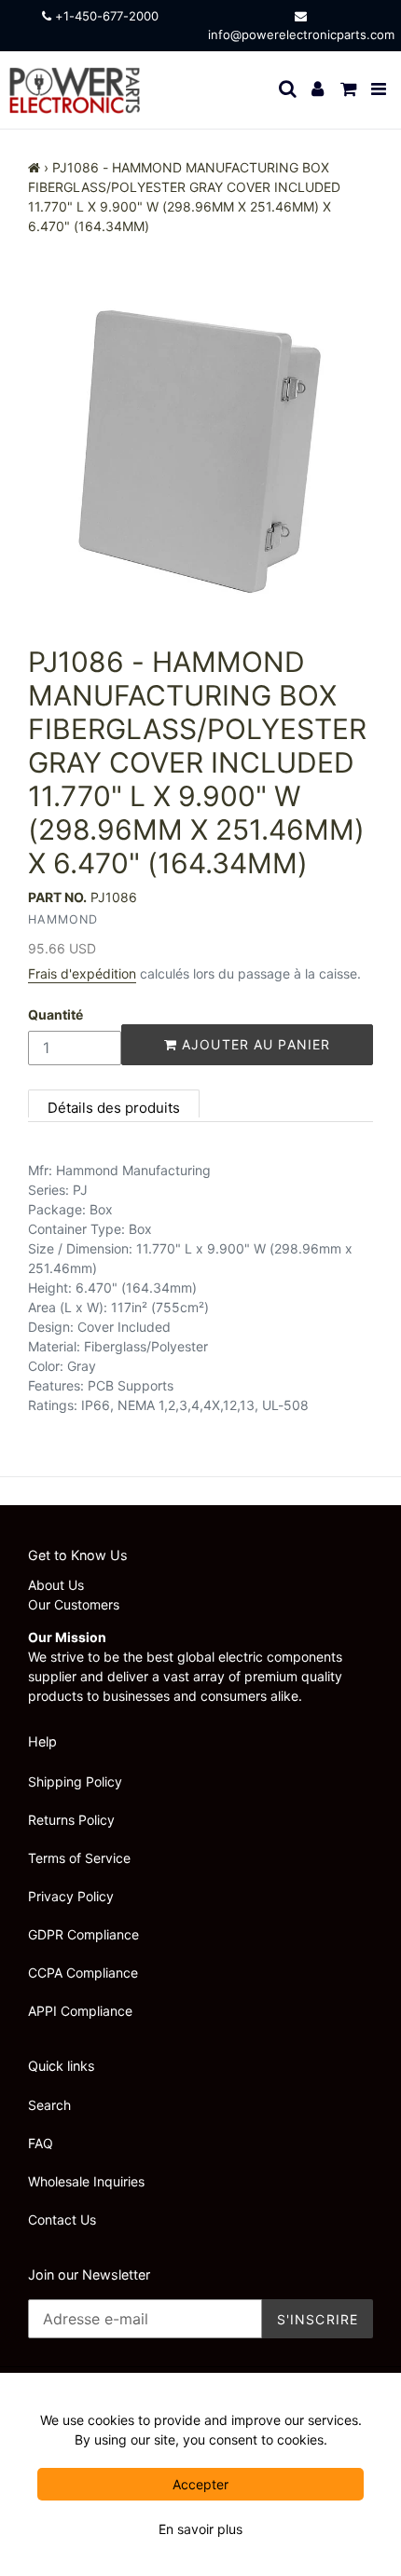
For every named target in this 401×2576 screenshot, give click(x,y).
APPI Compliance (80, 2011)
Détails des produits (114, 1108)
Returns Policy (71, 1820)
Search (49, 2105)
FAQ (41, 2143)
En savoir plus (200, 2529)
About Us (56, 1585)
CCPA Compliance (83, 1973)
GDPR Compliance (83, 1934)
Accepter (200, 2484)
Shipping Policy (75, 1781)
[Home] (34, 167)
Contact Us (62, 2220)
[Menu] (380, 90)
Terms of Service (79, 1858)
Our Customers (74, 1604)
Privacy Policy (71, 1896)
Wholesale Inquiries (86, 2181)
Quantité (55, 1014)
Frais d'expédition (82, 973)
